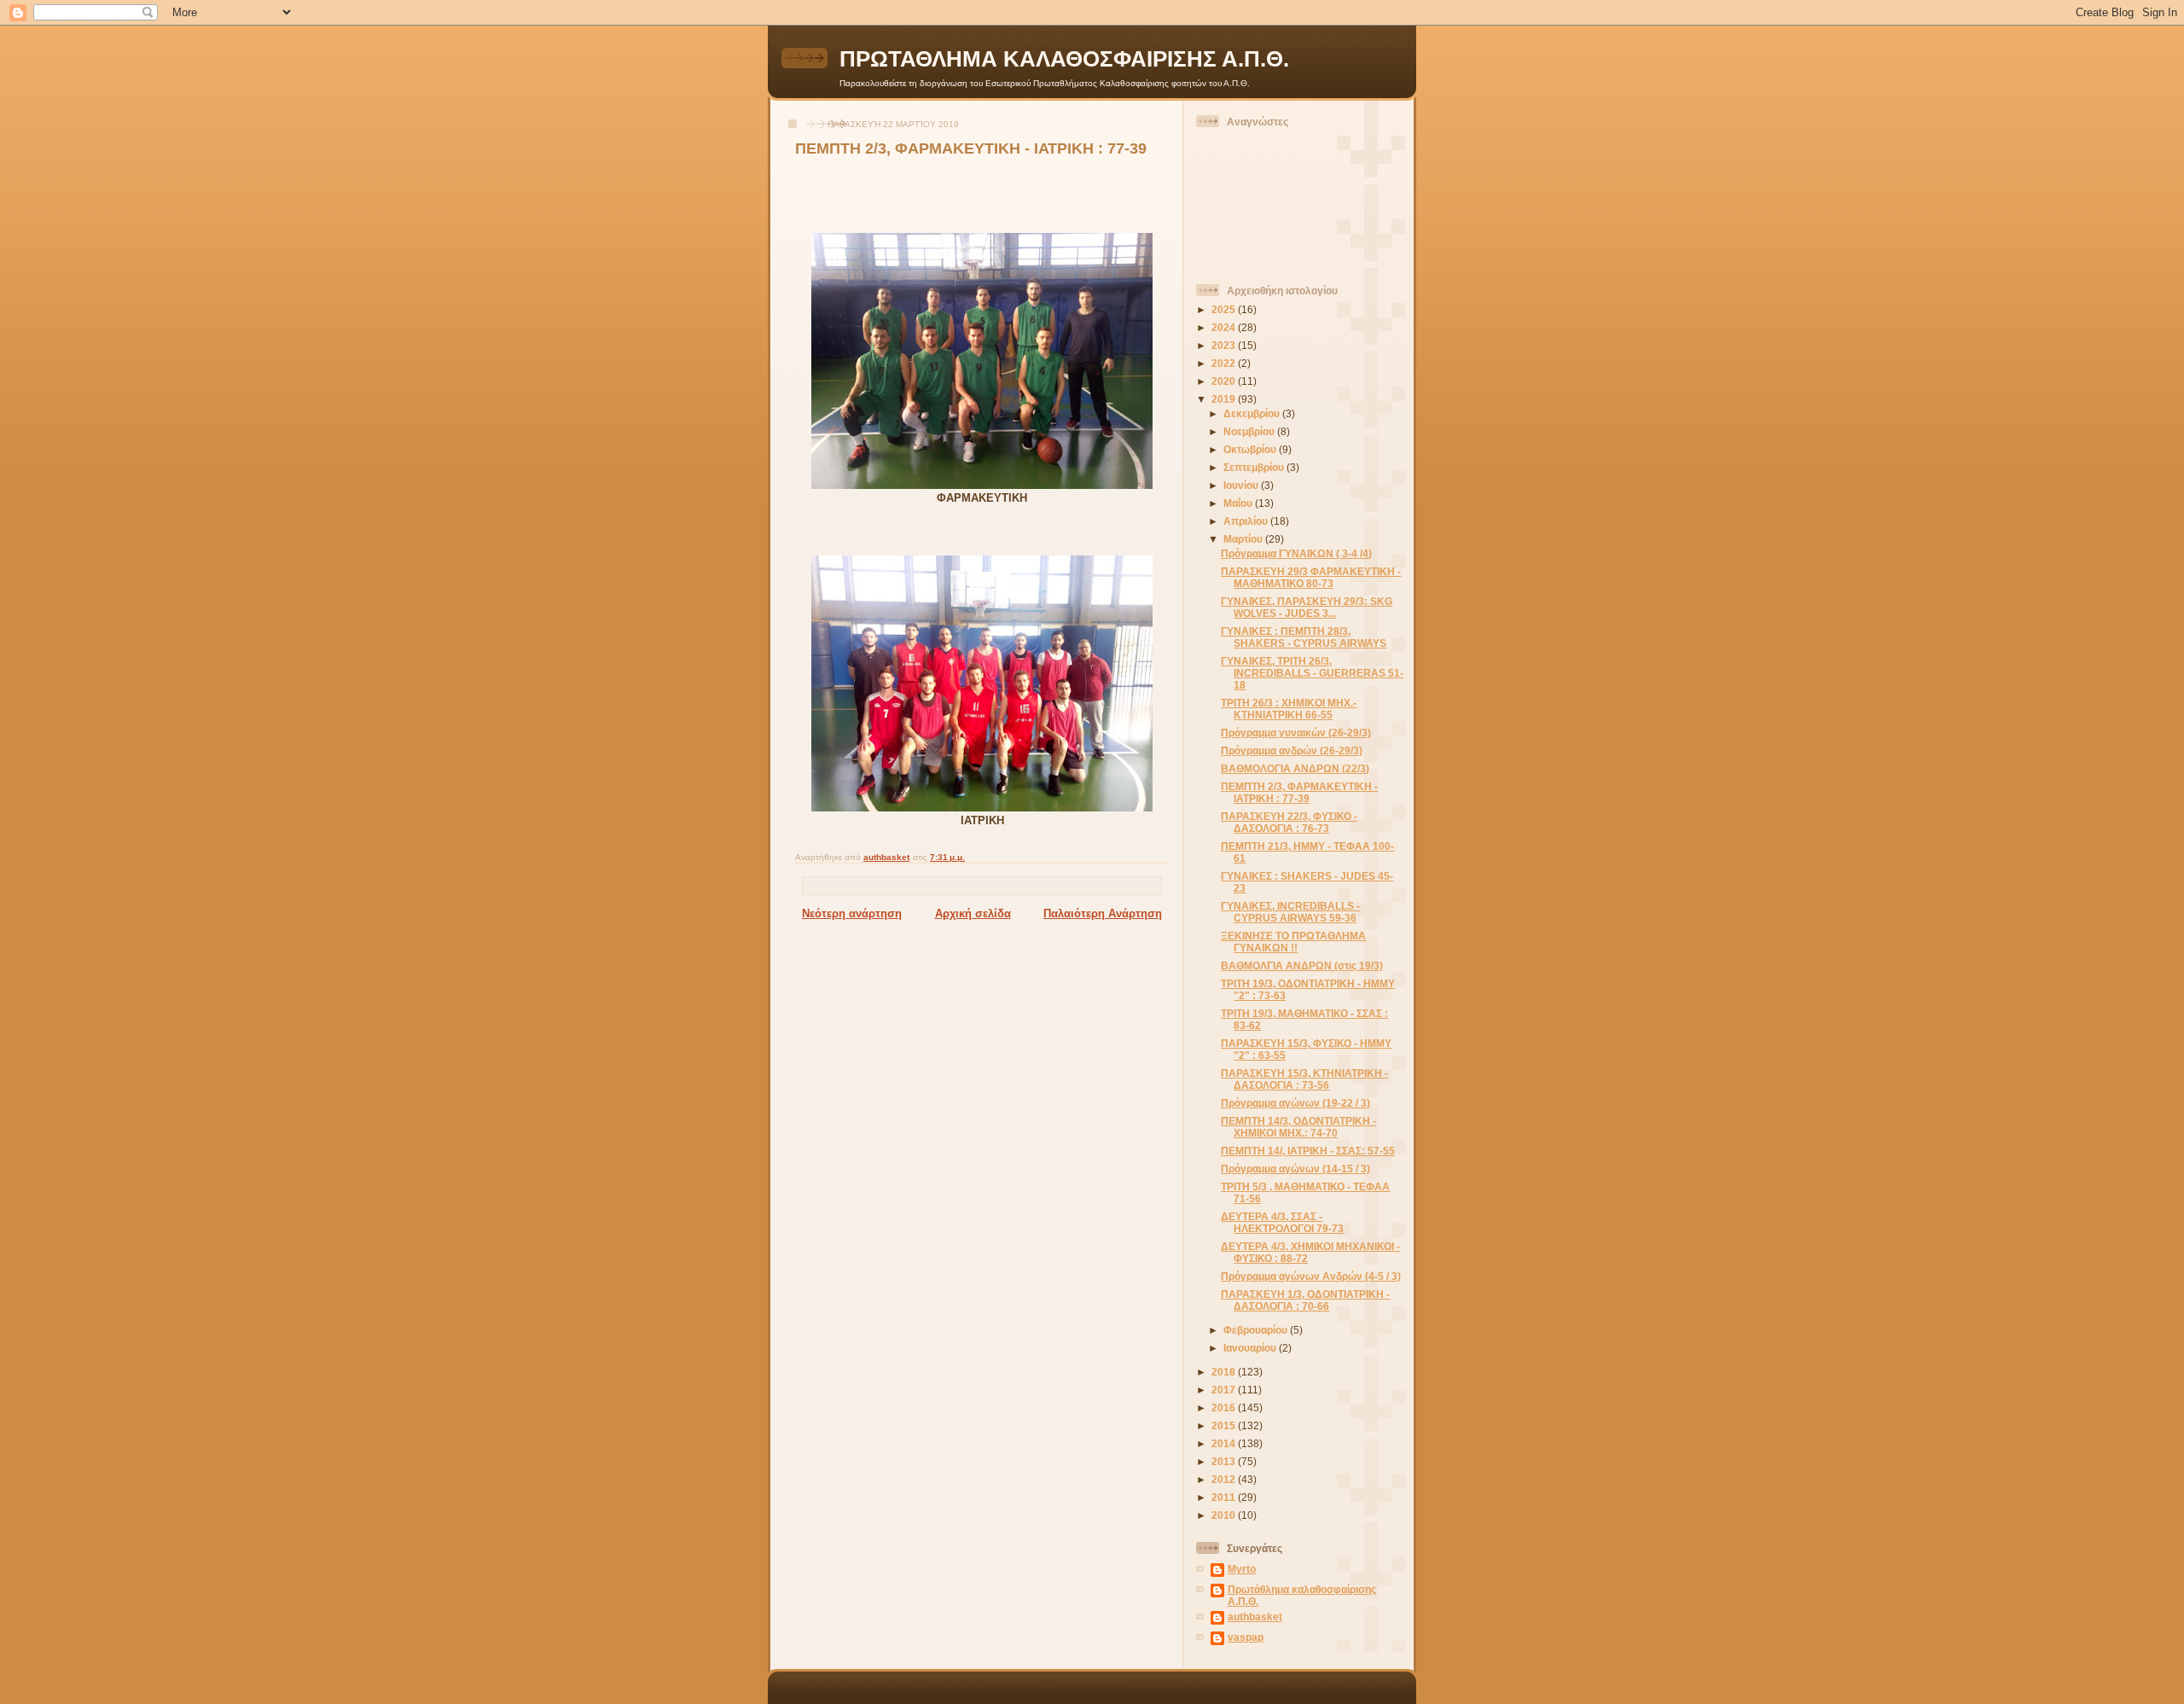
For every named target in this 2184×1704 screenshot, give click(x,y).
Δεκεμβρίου (1253, 413)
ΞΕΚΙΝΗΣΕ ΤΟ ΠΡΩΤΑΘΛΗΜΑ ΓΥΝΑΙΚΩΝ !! (1293, 942)
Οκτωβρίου (1251, 449)
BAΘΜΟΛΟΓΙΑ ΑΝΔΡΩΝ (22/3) (1295, 768)
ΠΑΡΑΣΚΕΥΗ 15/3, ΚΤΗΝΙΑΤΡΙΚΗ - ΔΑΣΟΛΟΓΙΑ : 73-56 (1304, 1079)
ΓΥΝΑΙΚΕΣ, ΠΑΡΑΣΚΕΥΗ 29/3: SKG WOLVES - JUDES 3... (1307, 607)
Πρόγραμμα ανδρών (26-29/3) (1292, 750)
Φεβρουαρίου (1257, 1330)
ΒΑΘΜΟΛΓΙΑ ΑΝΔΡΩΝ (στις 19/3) (1302, 965)
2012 (1225, 1479)
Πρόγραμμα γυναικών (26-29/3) (1296, 733)
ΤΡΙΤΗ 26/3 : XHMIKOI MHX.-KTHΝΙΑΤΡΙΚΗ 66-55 (1289, 709)
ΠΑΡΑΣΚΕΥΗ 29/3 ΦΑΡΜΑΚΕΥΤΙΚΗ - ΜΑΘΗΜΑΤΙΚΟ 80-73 (1311, 577)
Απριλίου (1247, 521)
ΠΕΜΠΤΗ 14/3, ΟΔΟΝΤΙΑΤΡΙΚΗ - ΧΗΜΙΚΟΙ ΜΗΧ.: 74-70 (1298, 1127)
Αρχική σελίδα (973, 913)
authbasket (1255, 1617)
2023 (1225, 345)
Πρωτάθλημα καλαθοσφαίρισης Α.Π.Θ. (1302, 1595)
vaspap (1246, 1637)
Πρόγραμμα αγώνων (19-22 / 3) (1295, 1103)
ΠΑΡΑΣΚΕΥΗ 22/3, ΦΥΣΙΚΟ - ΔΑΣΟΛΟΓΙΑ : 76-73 (1289, 822)
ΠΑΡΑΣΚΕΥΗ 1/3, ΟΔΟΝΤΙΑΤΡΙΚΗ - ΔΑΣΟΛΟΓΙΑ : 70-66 (1305, 1300)
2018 (1225, 1372)
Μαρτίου (1244, 539)
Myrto (1242, 1569)
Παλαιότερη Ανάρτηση (1103, 913)
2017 (1225, 1390)
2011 (1225, 1497)
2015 (1225, 1425)
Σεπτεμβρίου (1255, 467)
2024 (1225, 327)
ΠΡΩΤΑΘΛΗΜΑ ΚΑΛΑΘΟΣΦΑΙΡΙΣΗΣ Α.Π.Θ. (1064, 59)
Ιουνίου (1242, 485)
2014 (1225, 1443)
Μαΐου (1239, 503)
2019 (1225, 399)
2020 (1225, 381)
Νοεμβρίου (1250, 431)
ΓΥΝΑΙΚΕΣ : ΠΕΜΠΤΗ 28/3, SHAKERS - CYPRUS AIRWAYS (1304, 637)
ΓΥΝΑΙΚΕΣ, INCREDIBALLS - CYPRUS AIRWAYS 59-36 (1290, 912)
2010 (1225, 1515)
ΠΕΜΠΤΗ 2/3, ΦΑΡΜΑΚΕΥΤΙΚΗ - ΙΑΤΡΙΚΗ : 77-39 (1299, 792)
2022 (1225, 363)
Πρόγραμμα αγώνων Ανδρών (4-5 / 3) (1311, 1276)
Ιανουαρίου (1251, 1348)
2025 (1225, 309)
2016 (1225, 1407)
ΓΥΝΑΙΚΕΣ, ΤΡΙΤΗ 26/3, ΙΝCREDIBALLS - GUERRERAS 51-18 (1312, 673)
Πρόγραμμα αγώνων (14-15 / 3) (1295, 1169)
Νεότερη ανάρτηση (852, 913)
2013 (1225, 1461)
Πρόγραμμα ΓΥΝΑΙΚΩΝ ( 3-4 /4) (1296, 553)
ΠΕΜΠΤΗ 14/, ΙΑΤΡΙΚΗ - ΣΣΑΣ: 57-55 (1308, 1151)
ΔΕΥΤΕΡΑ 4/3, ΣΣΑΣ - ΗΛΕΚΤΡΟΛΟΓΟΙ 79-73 (1282, 1222)
